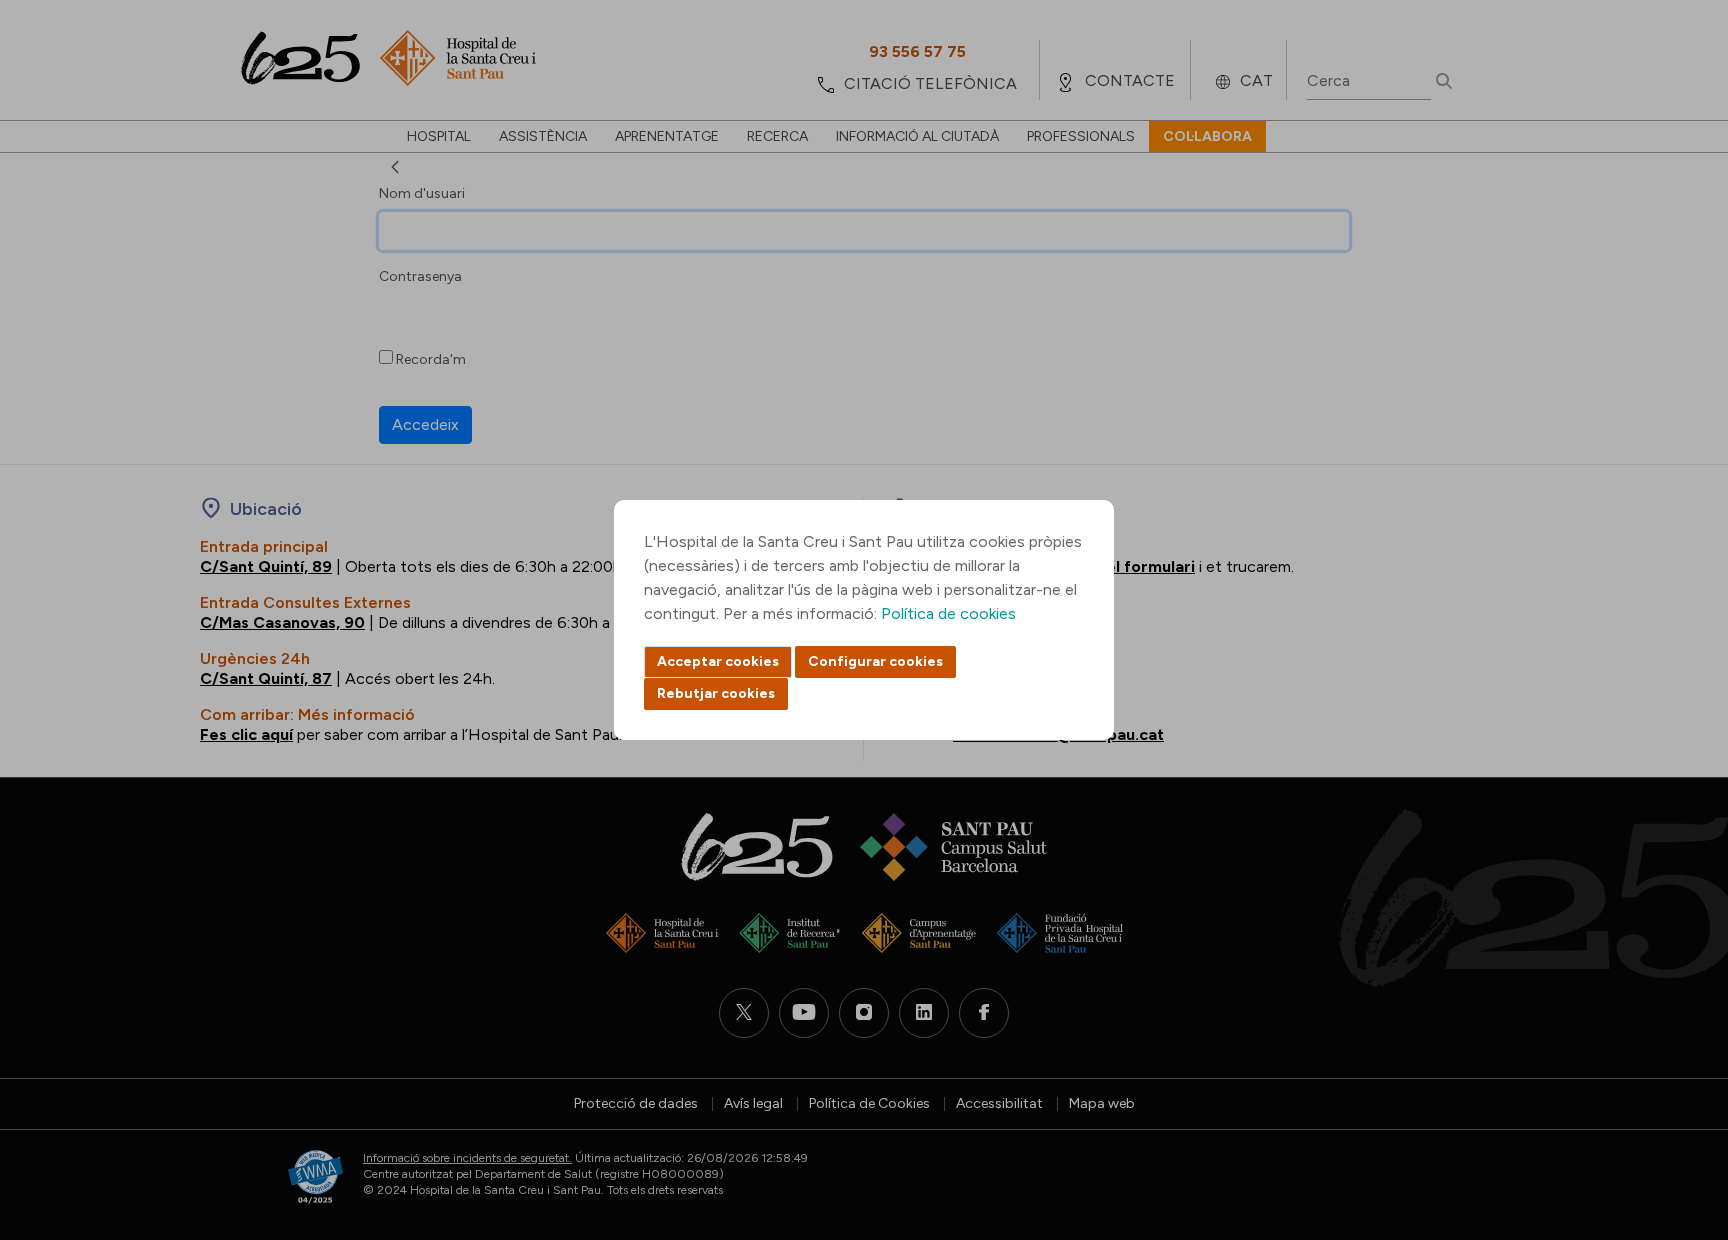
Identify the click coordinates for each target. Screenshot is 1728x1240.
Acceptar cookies (718, 661)
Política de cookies (948, 613)
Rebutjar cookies (716, 693)
